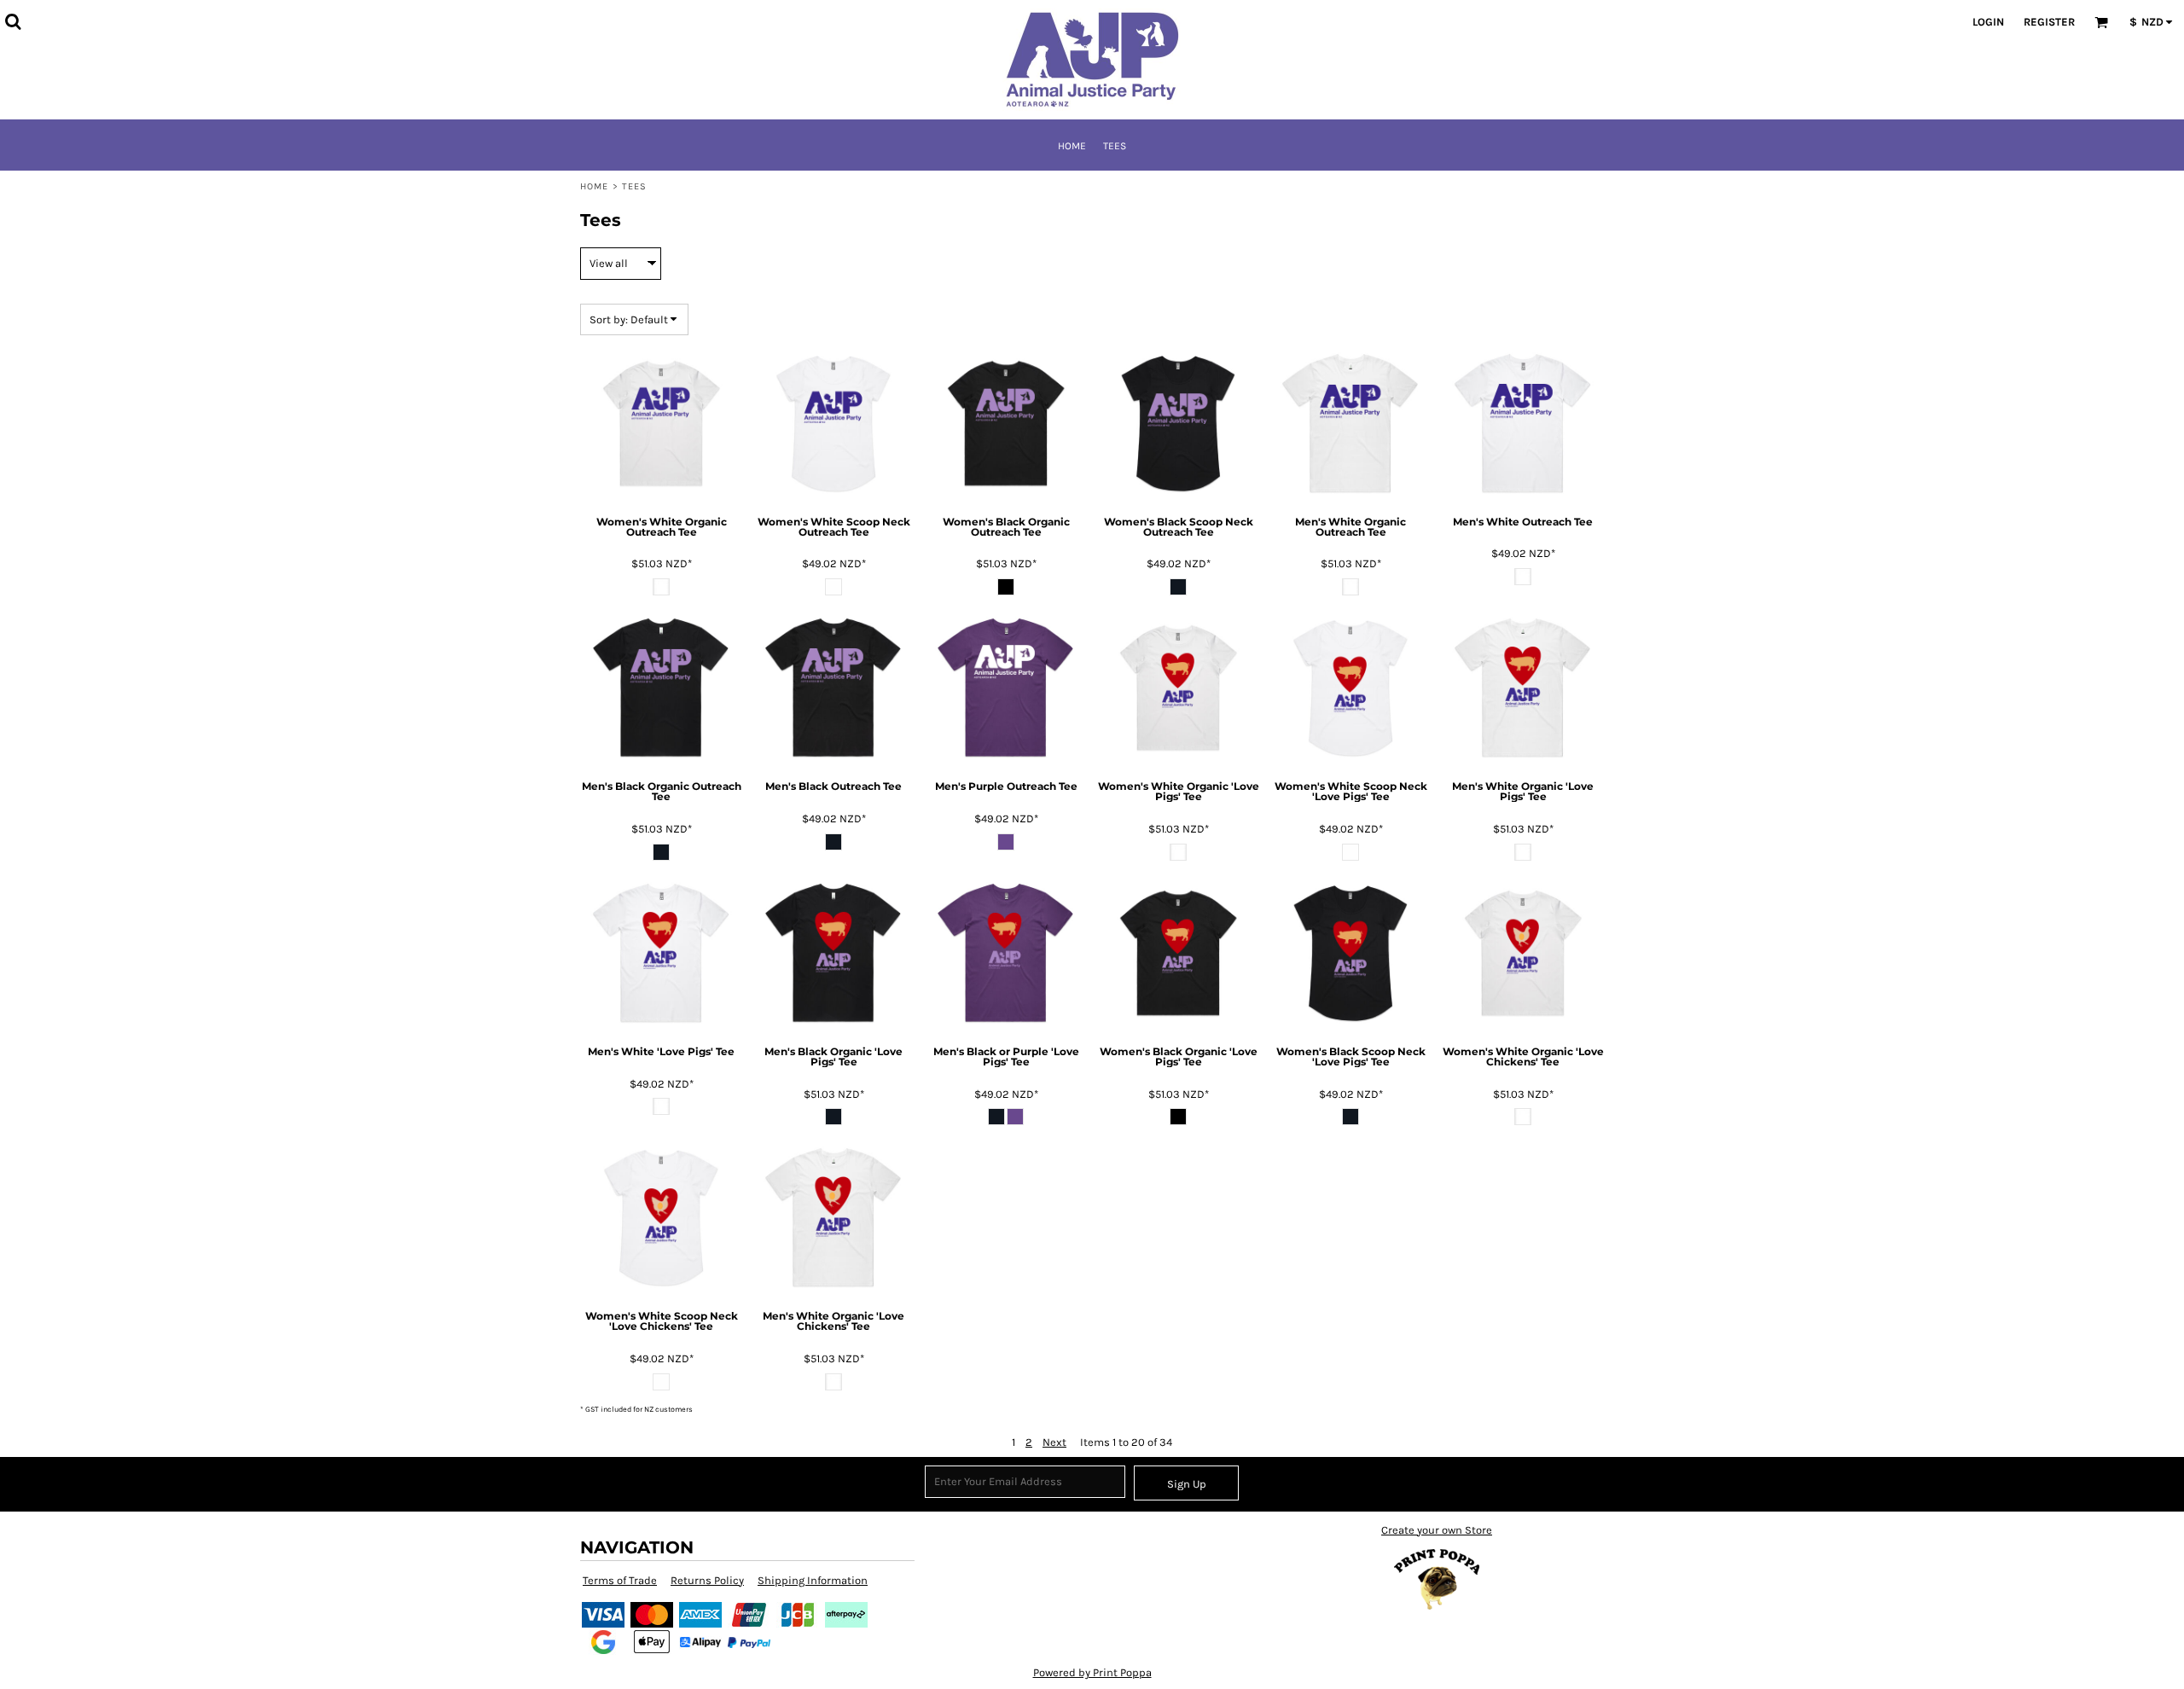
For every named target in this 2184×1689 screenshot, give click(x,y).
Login (1988, 22)
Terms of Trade (620, 1580)
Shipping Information (813, 1580)
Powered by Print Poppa (1092, 1672)
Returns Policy (707, 1580)
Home (594, 186)
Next (1054, 1442)
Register (2049, 22)
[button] (13, 21)
